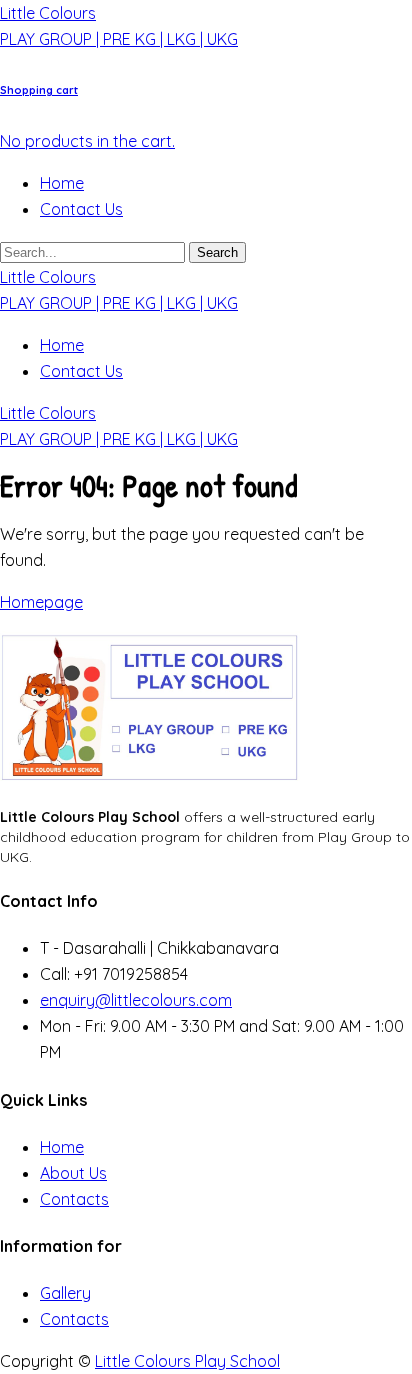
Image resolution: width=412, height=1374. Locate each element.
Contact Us (81, 209)
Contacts (74, 1199)
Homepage (41, 602)
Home (62, 183)
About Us (73, 1173)
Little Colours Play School (187, 1361)
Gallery (65, 1293)
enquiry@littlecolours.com (136, 1000)
